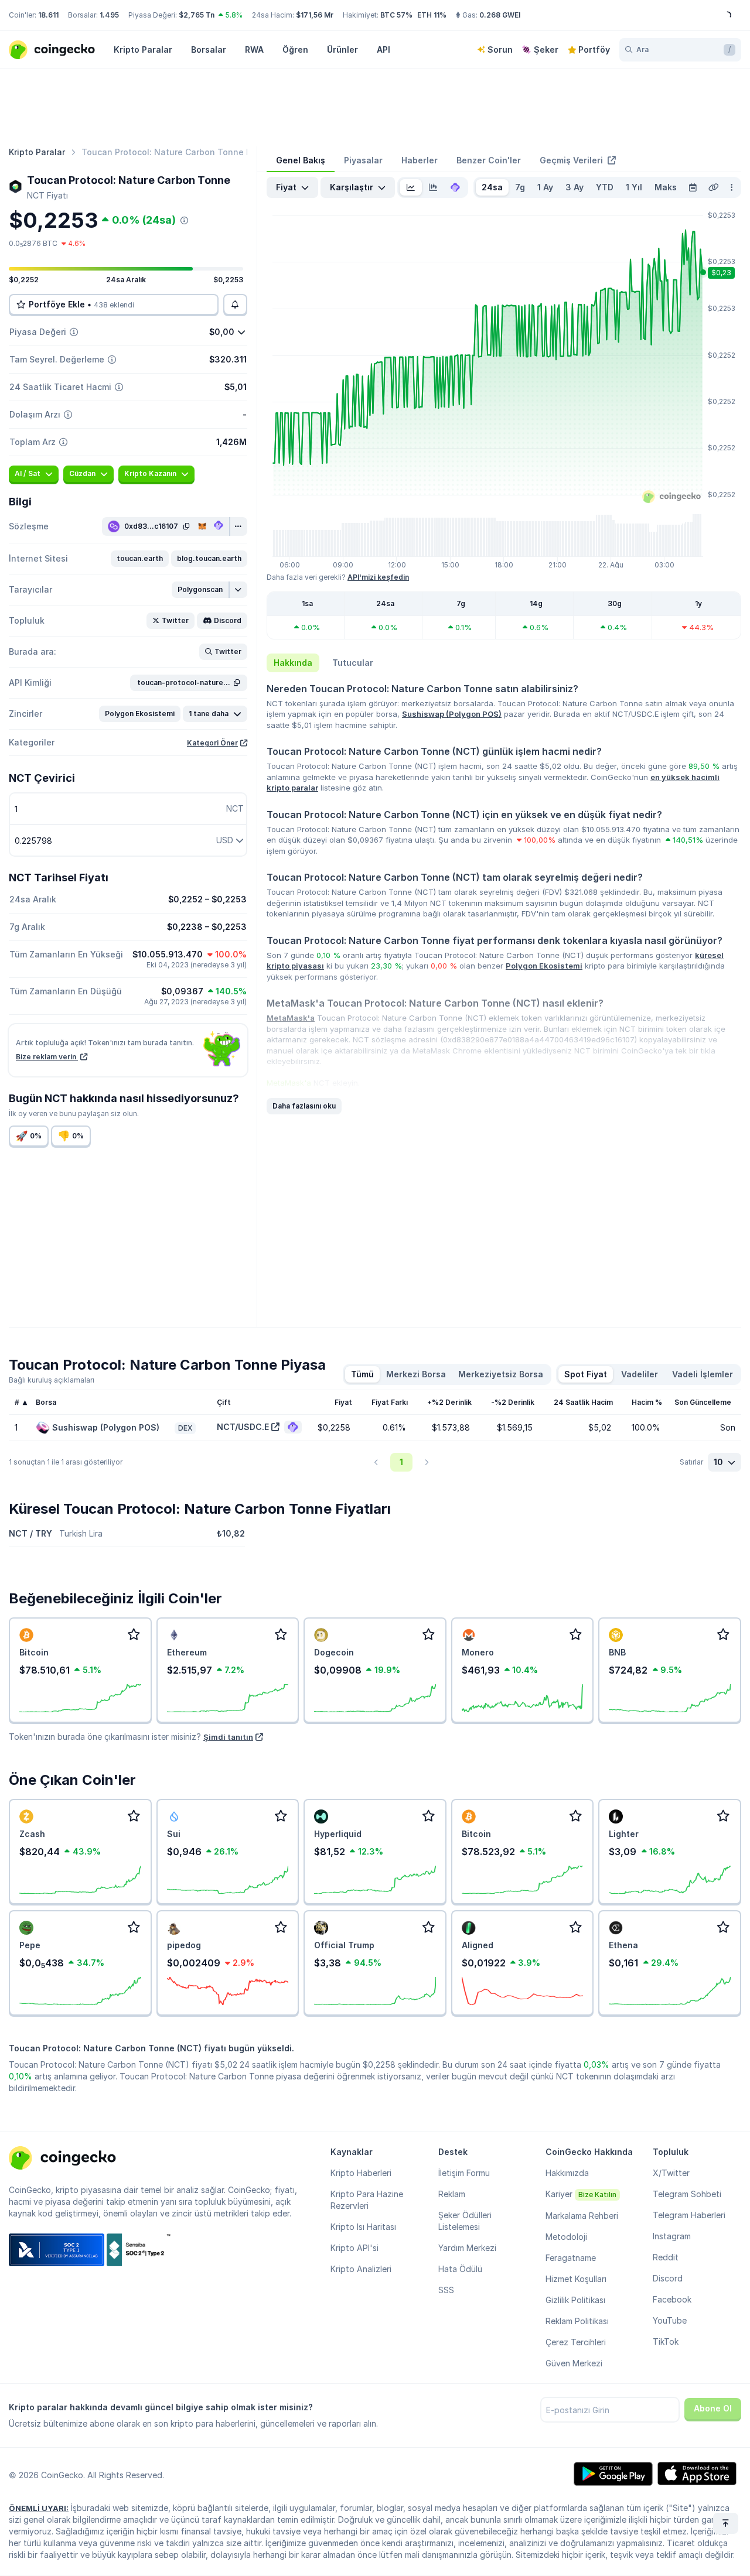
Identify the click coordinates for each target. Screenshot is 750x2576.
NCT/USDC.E (243, 1427)
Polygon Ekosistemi (544, 966)
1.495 (109, 15)
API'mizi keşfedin (378, 577)
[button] (140, 559)
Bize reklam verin (47, 1057)
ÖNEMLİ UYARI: (39, 2508)
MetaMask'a (291, 1018)
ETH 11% (432, 15)
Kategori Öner (212, 743)
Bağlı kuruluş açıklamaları (52, 1380)
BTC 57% (396, 15)
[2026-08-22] (693, 187)
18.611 (48, 15)
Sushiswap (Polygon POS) (452, 714)
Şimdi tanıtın (228, 1737)
